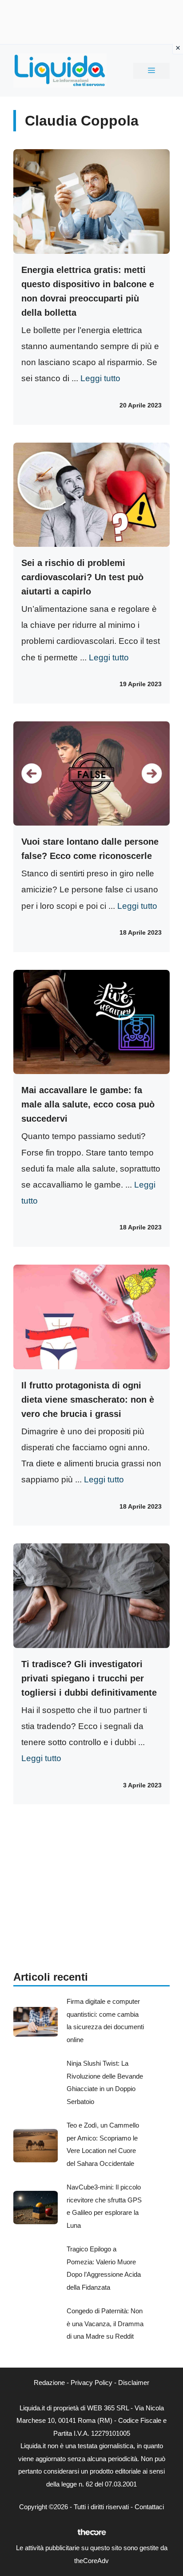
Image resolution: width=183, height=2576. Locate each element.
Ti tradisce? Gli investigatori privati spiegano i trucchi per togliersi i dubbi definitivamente (89, 1678)
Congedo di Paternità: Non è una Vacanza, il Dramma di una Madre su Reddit (105, 2324)
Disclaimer (134, 2383)
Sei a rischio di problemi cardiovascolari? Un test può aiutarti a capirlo (82, 577)
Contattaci (149, 2507)
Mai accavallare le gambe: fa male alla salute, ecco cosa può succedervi (88, 1104)
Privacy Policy (91, 2383)
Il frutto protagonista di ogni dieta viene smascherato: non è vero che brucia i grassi (88, 1400)
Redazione (49, 2383)
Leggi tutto (100, 378)
